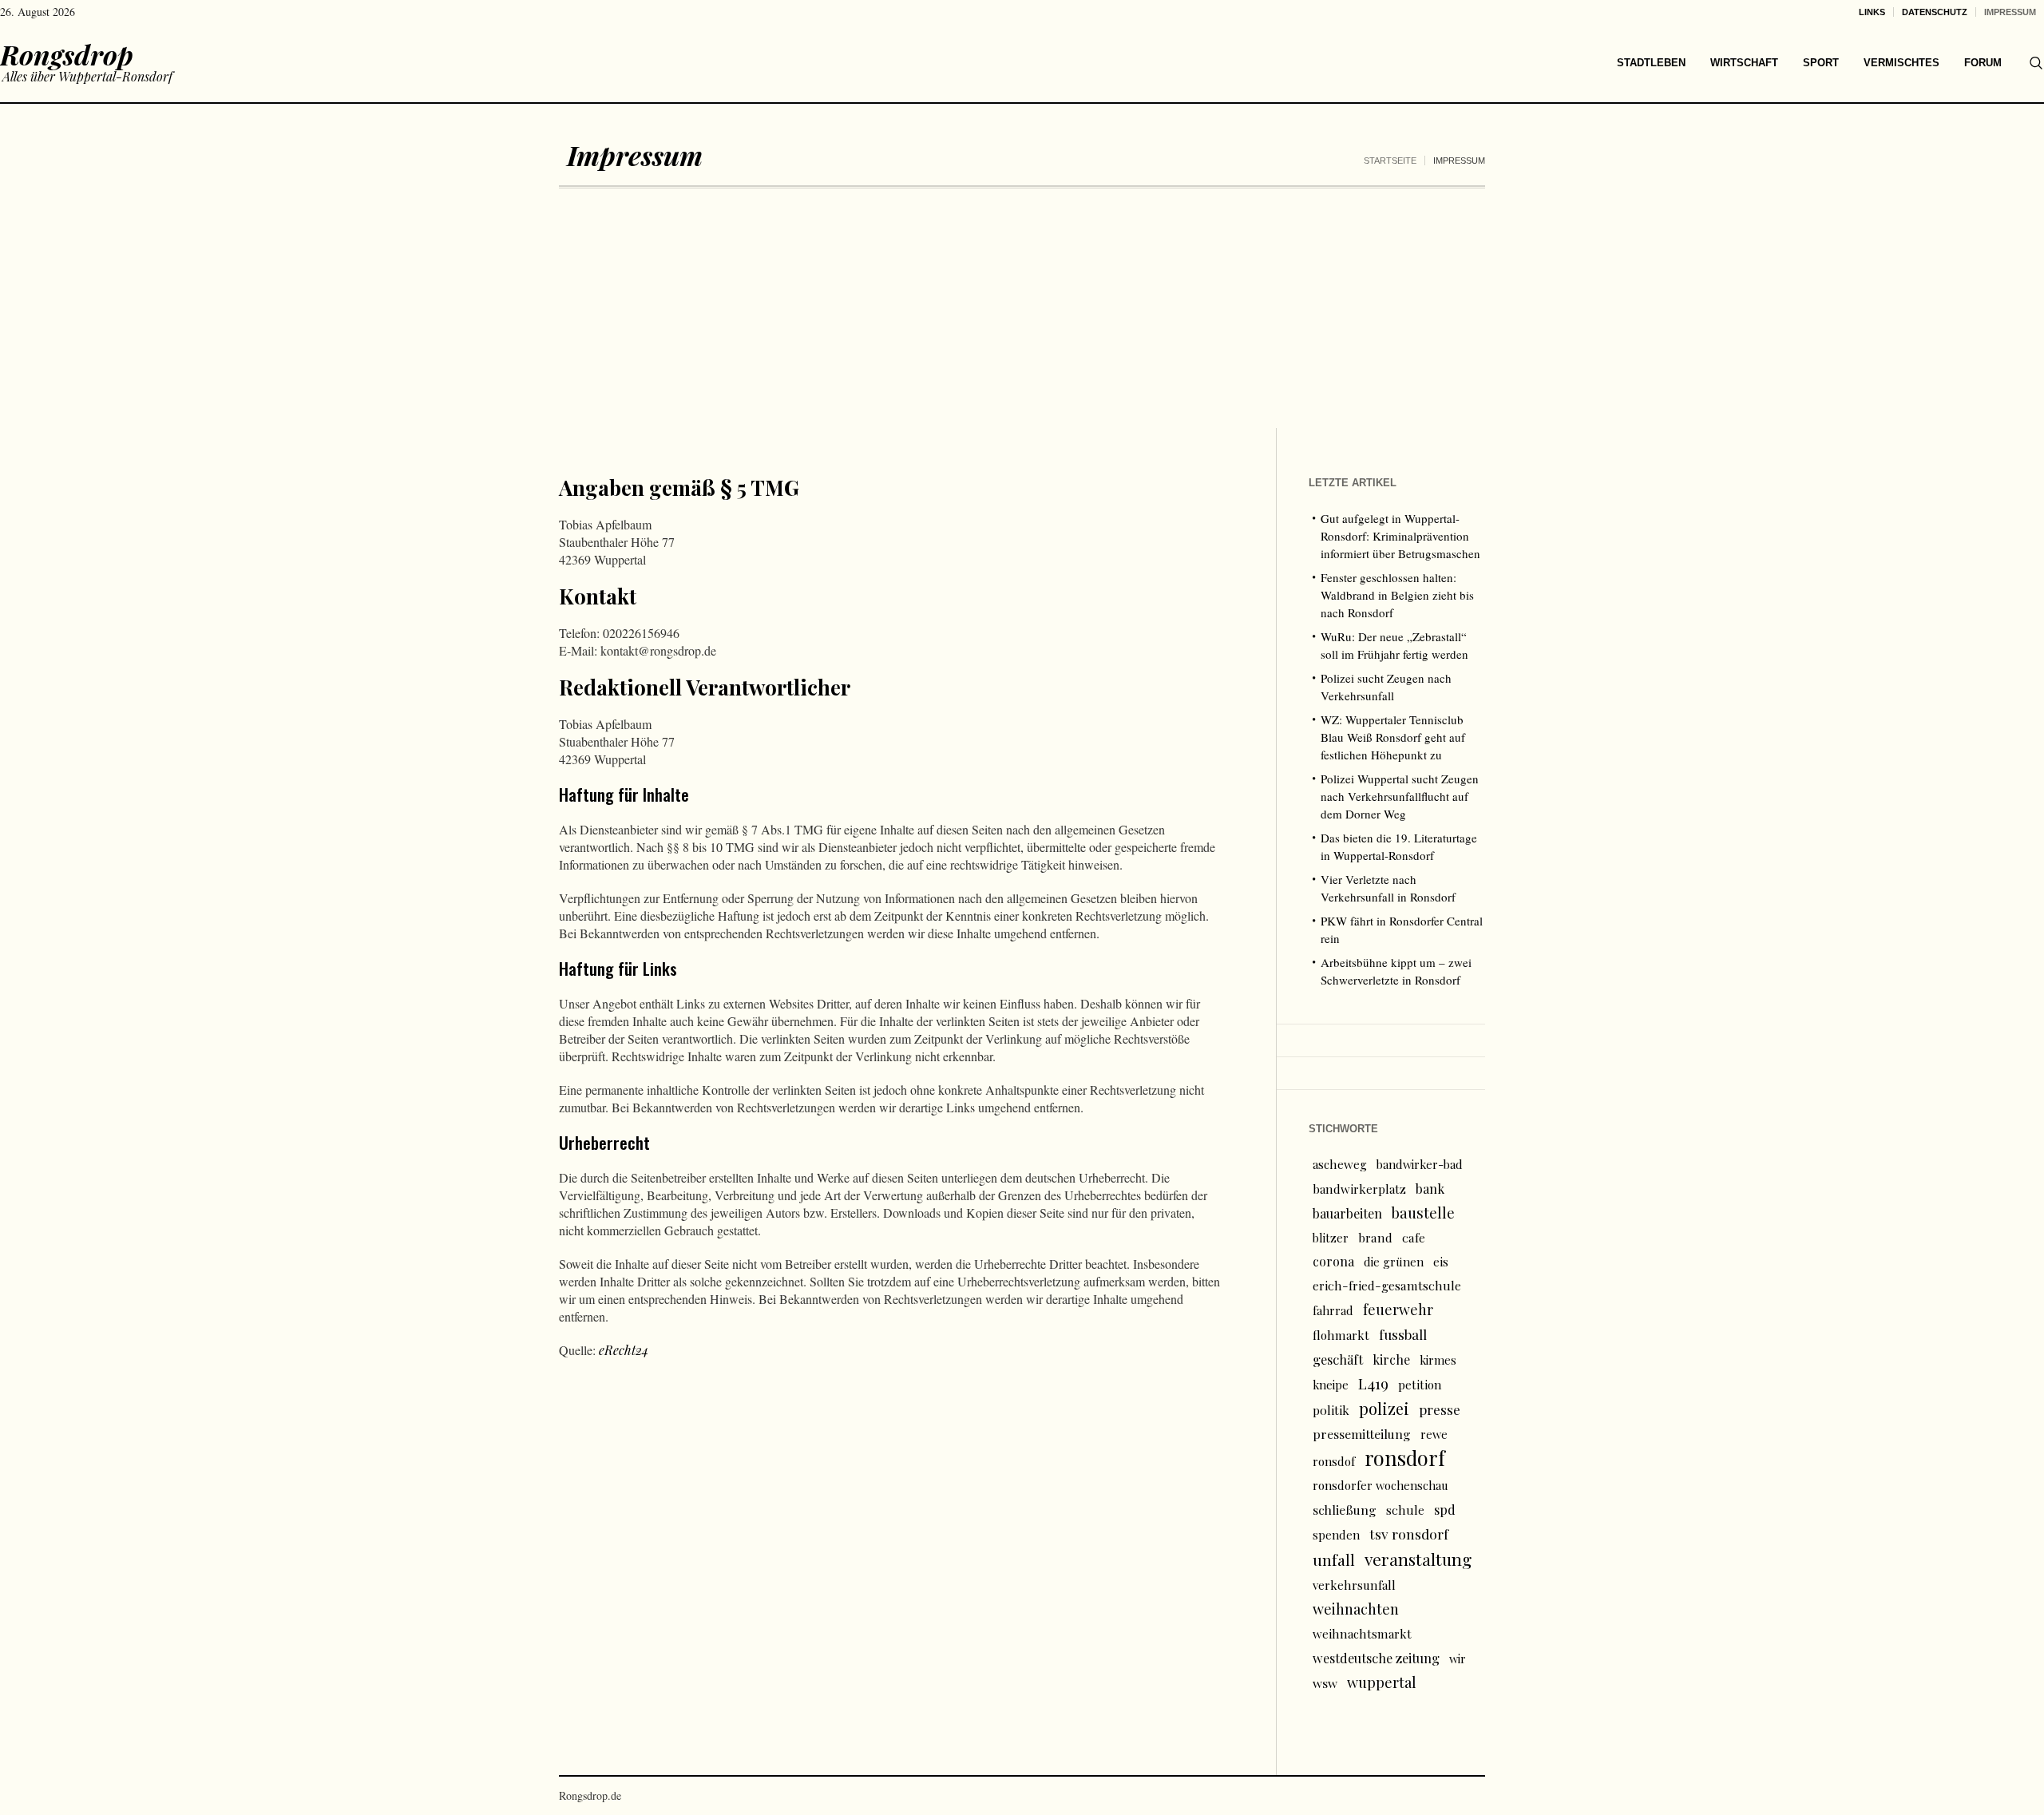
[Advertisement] (1022, 308)
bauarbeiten (1347, 1213)
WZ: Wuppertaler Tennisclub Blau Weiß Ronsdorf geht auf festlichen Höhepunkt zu (1393, 737)
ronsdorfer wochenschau (1380, 1485)
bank (1430, 1188)
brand (1375, 1237)
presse (1440, 1409)
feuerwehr (1398, 1309)
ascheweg (1340, 1164)
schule (1405, 1510)
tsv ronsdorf (1409, 1534)
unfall (1334, 1559)
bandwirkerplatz (1359, 1189)
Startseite (1390, 160)
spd (1445, 1509)
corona (1333, 1261)
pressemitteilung (1362, 1434)
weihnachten (1356, 1609)
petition (1420, 1385)
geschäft (1338, 1359)
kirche (1391, 1359)
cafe (1414, 1237)
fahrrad (1333, 1310)
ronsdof (1334, 1461)
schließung (1345, 1510)
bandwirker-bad (1420, 1164)
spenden (1336, 1535)
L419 (1373, 1383)
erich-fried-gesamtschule (1387, 1285)
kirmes (1438, 1360)
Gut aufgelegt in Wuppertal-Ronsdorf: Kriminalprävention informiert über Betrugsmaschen (1400, 536)
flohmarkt (1341, 1335)
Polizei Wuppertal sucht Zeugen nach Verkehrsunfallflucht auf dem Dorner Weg (1400, 796)
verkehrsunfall (1354, 1585)
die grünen (1394, 1262)
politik (1331, 1410)
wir (1458, 1658)
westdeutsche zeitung (1376, 1658)
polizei (1384, 1408)
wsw (1325, 1683)
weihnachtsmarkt (1362, 1634)
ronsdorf (1405, 1458)
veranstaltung (1418, 1559)
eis (1441, 1262)
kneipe (1331, 1385)
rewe (1434, 1434)
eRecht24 (624, 1350)
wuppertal (1382, 1682)
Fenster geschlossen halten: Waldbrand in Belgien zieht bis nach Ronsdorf (1397, 595)
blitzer (1331, 1238)
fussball (1403, 1334)
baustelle (1423, 1213)
